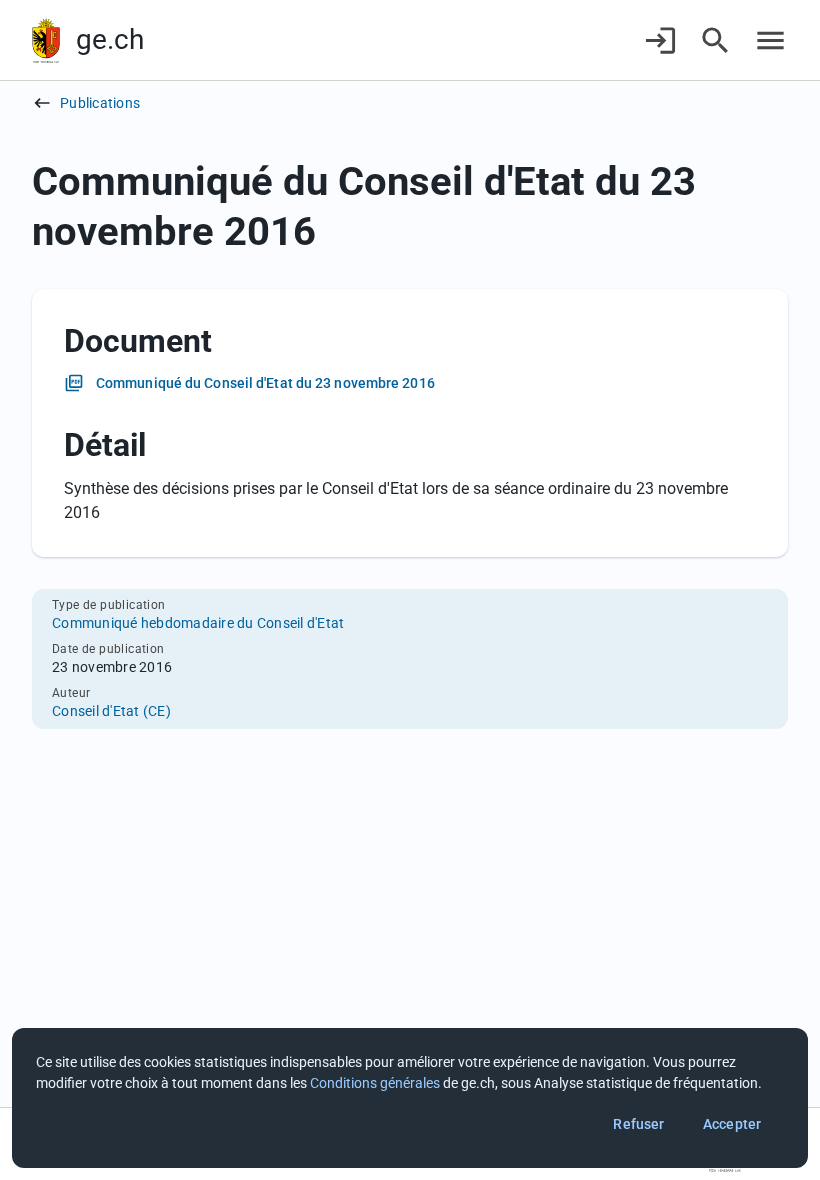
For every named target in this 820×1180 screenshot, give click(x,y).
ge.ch (110, 39)
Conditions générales (375, 1083)
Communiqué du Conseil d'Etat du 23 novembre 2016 (265, 383)
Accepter (732, 1124)
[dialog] (410, 1098)
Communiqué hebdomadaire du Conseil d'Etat (198, 623)
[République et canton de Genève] (46, 40)
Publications (100, 103)
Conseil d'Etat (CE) (111, 711)
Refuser (638, 1124)
